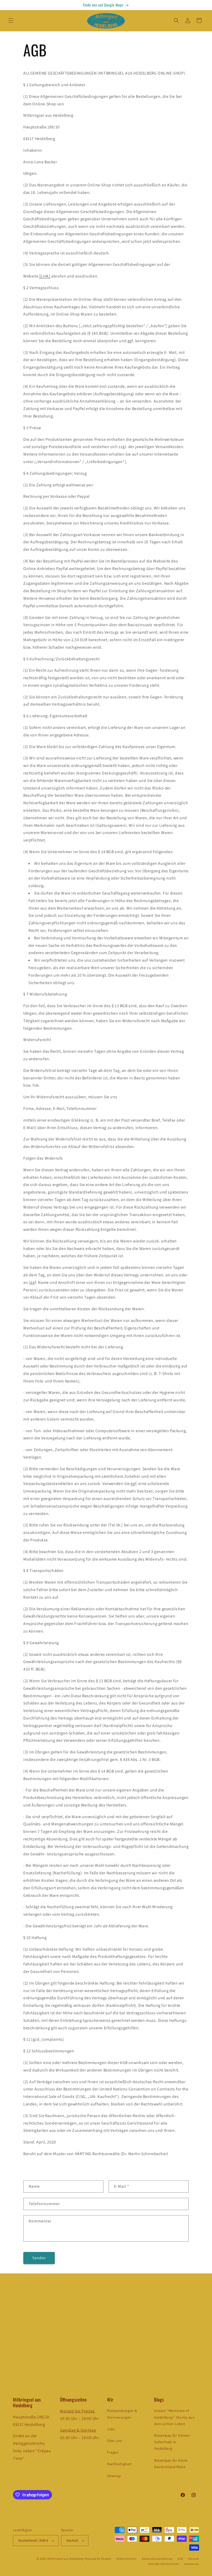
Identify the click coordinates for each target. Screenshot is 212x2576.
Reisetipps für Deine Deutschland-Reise (171, 2464)
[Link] (45, 276)
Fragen (113, 2452)
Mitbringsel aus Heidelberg (66, 2559)
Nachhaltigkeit (119, 2464)
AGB (180, 2559)
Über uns (115, 2441)
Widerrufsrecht (127, 2559)
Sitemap (114, 2476)
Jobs (111, 2429)
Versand (194, 2559)
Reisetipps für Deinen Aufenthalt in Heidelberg (172, 2442)
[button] (11, 20)
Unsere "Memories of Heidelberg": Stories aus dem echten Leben (174, 2417)
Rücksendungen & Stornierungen (122, 2414)
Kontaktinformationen (164, 2564)
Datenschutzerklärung (157, 2559)
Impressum (192, 2564)
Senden (39, 2258)
